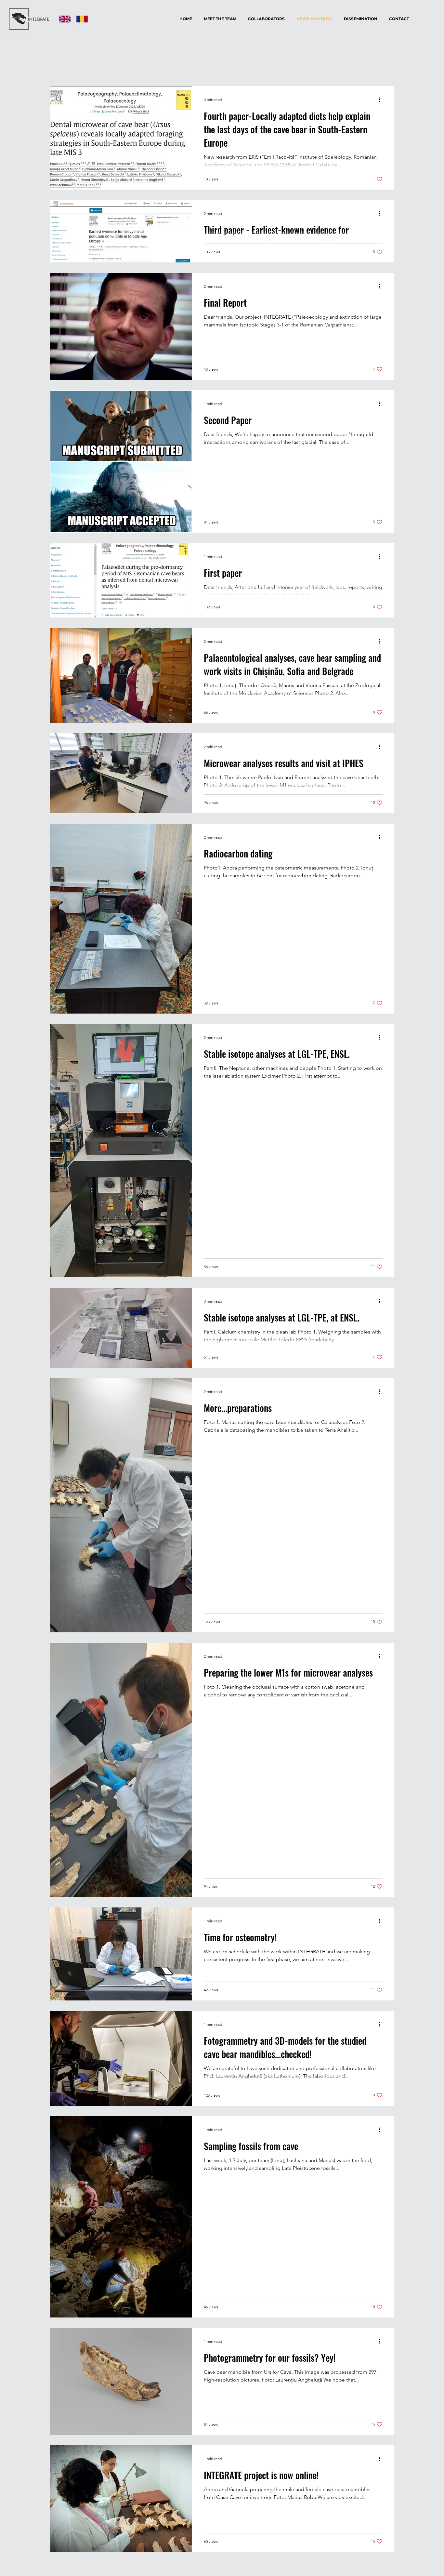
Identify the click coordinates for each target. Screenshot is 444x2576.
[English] (65, 19)
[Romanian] (82, 19)
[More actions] (382, 100)
